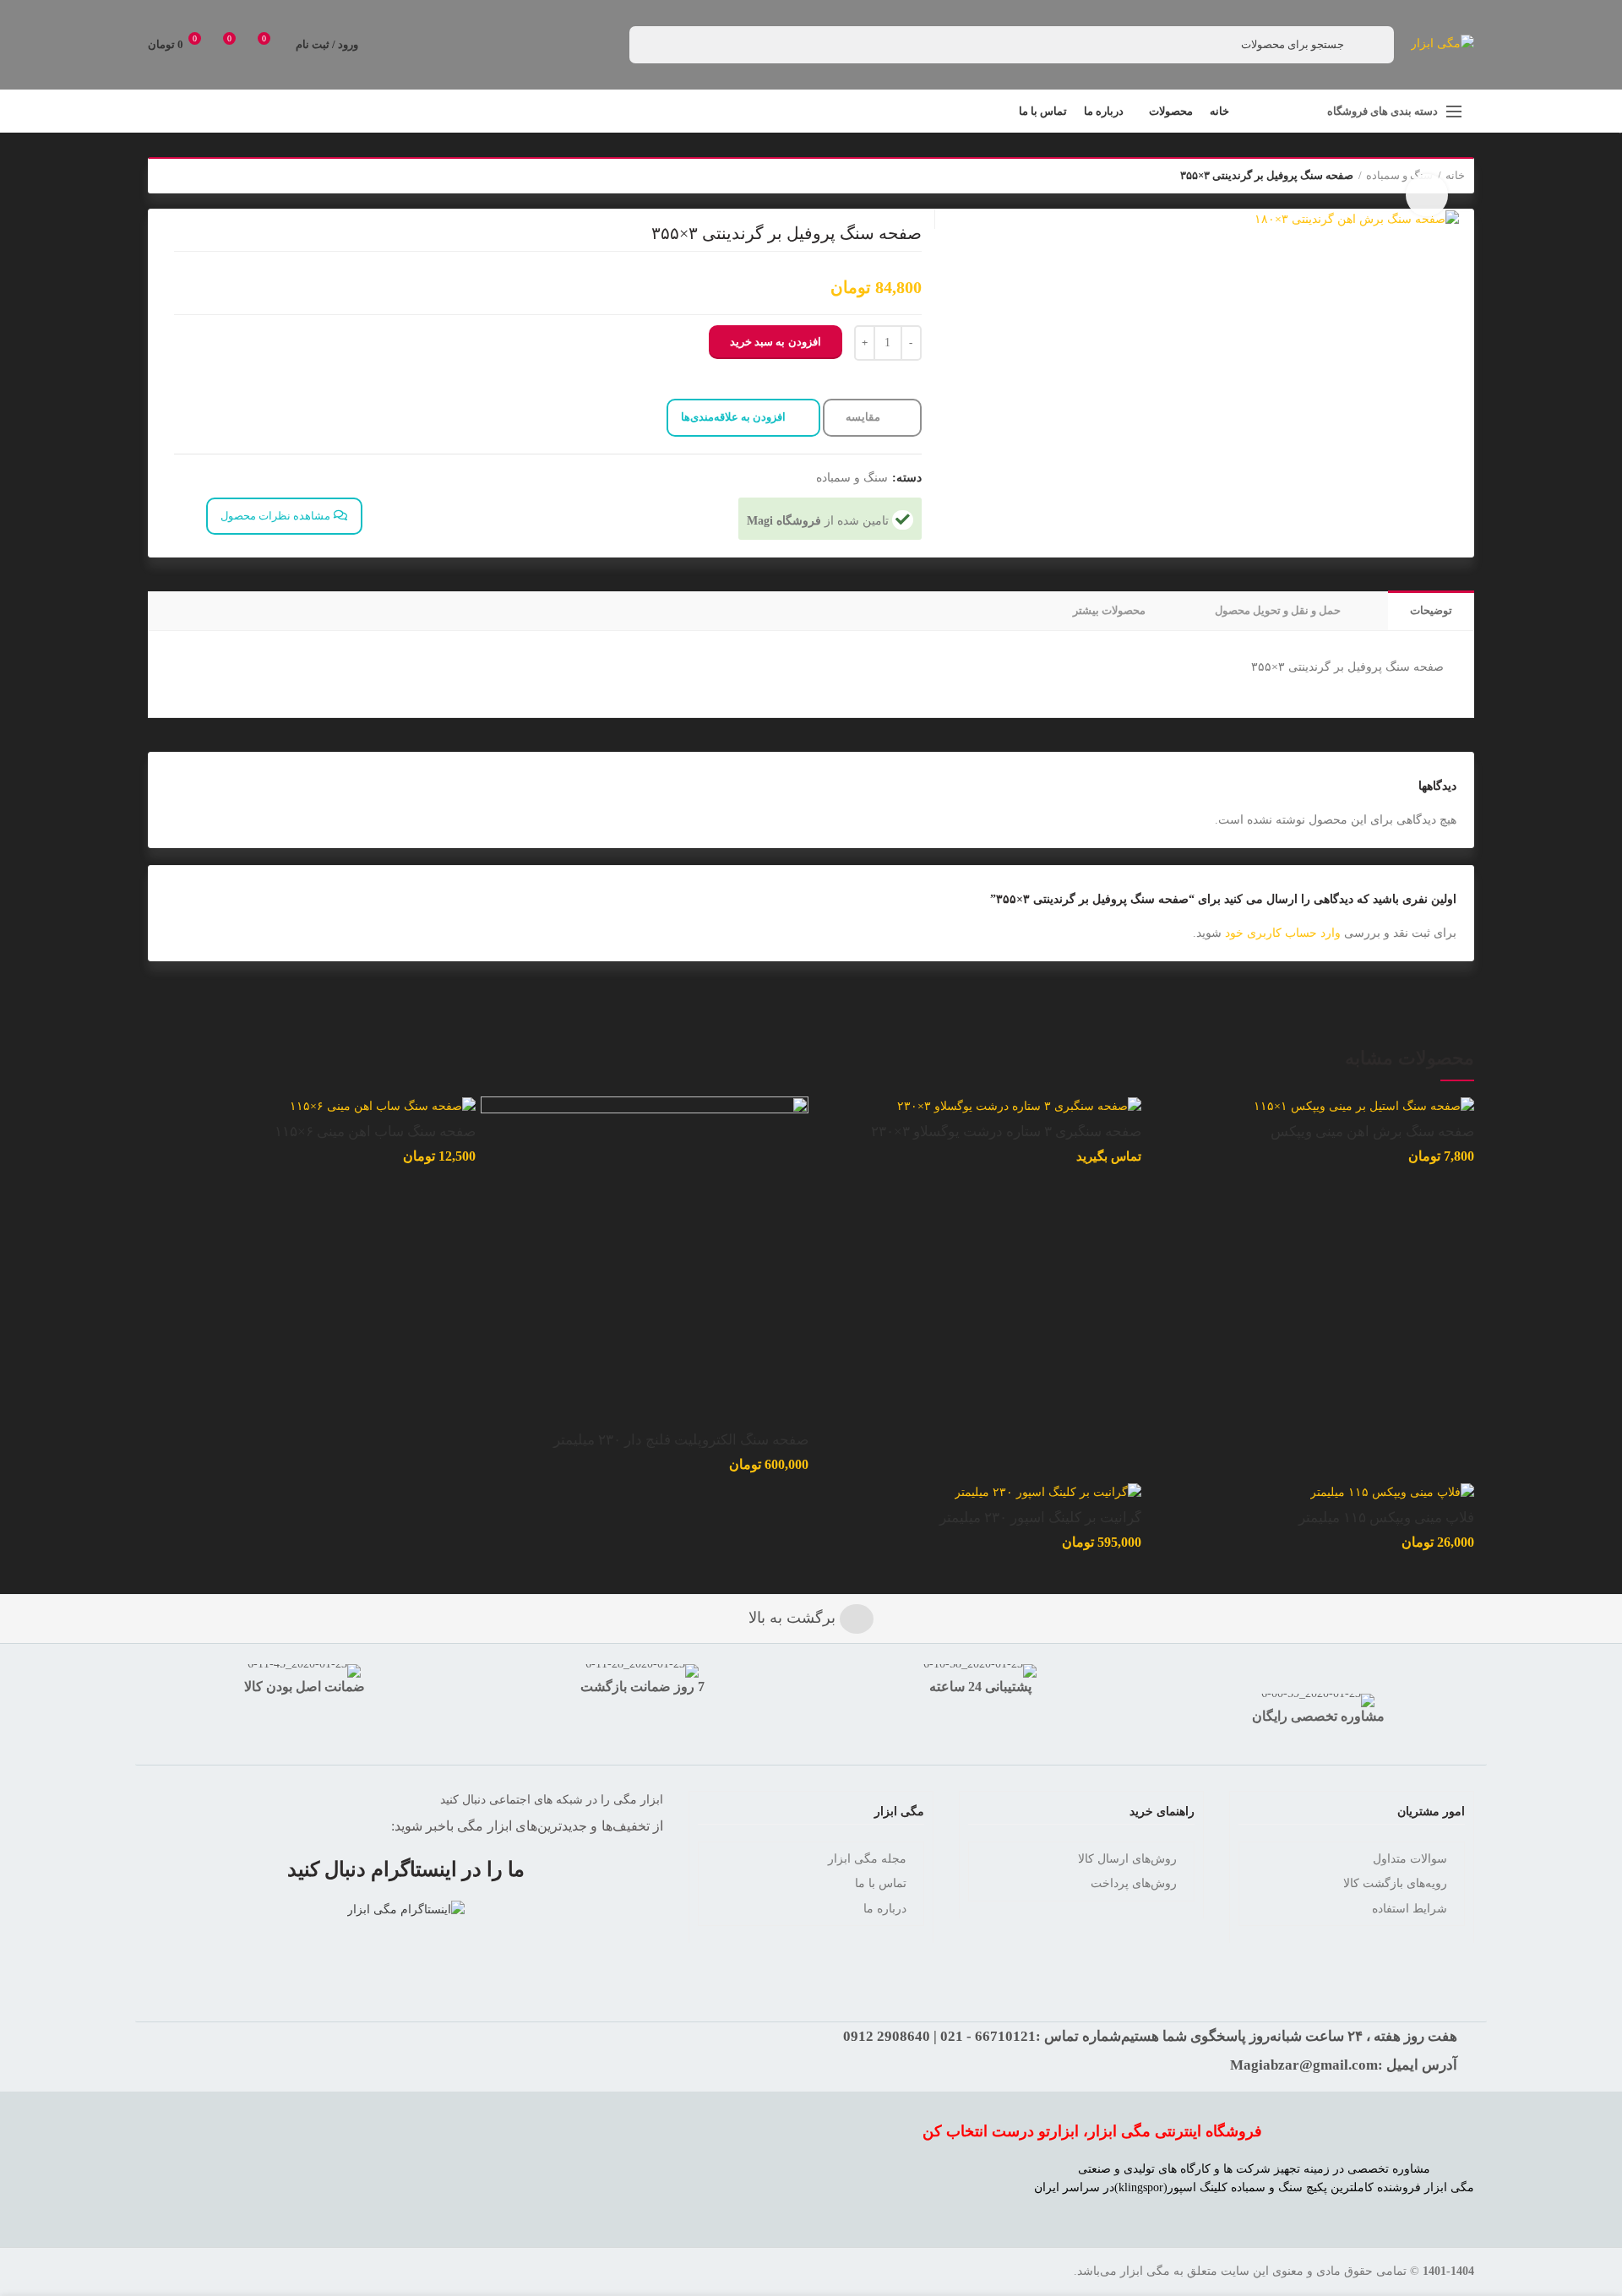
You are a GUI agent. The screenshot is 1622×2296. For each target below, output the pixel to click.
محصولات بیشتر (1109, 610)
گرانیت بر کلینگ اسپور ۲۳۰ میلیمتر (1040, 1518)
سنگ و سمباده (852, 478)
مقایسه (864, 417)
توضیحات (1431, 610)
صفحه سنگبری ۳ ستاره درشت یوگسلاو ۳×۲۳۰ (1006, 1132)
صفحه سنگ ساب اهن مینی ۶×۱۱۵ (375, 1132)
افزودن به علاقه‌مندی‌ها (733, 417)
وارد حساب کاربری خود (1283, 933)
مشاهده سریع (493, 1162)
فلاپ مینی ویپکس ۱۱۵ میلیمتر (1386, 1518)
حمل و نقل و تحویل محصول (1278, 610)
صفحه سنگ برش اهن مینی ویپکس (1372, 1132)
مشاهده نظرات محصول (277, 516)
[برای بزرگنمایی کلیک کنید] (1427, 195)
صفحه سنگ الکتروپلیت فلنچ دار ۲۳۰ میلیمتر (681, 1440)
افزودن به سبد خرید (776, 342)
